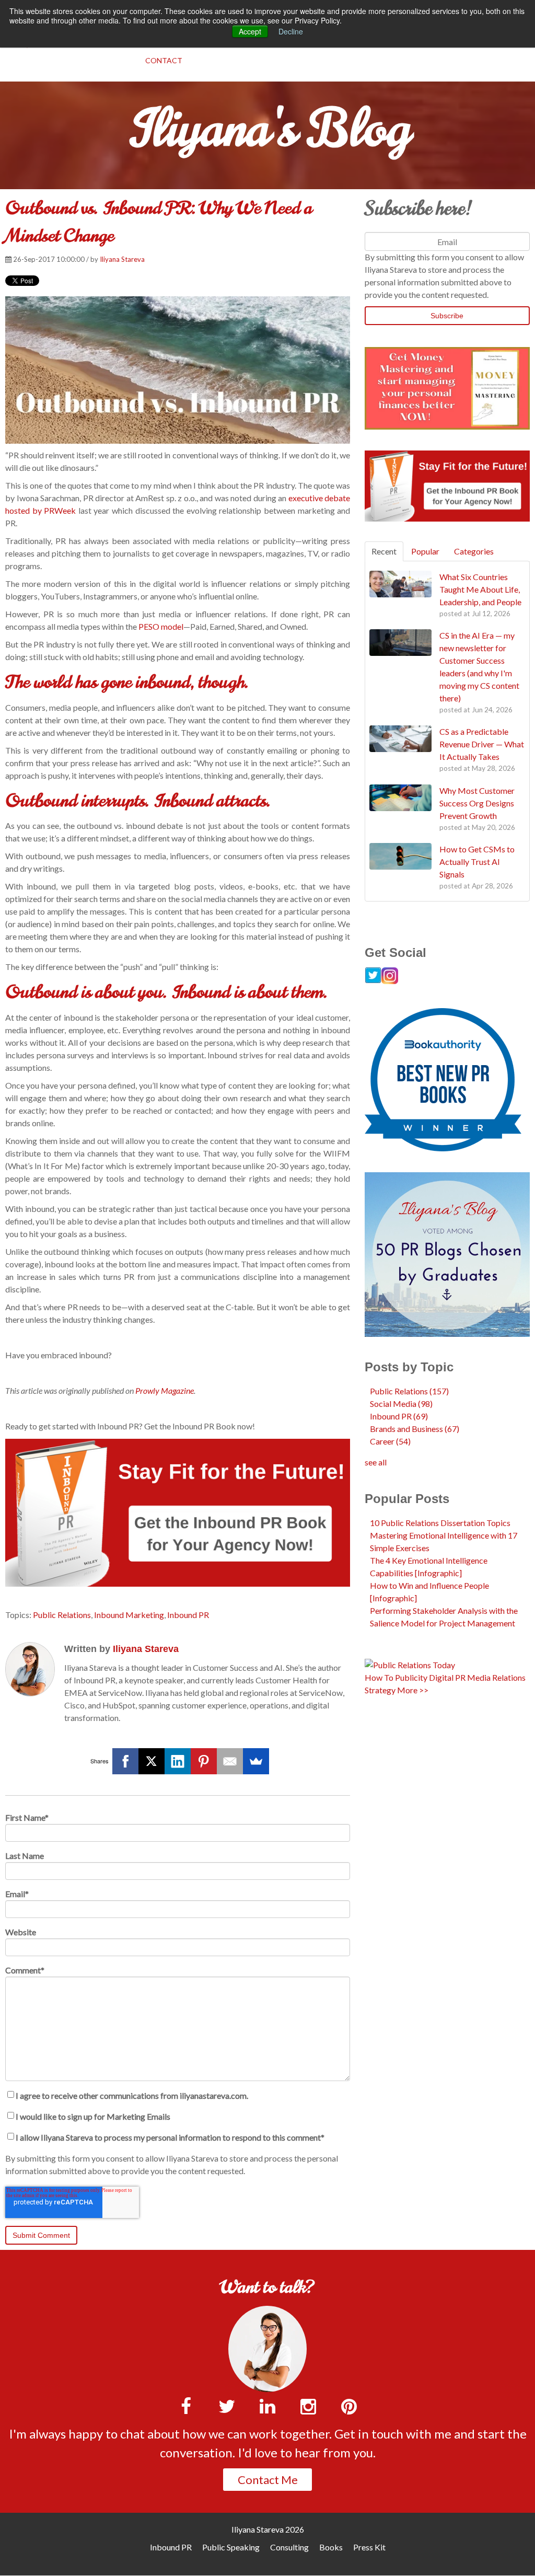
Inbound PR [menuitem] (171, 2547)
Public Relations (62, 1615)
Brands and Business (415, 1429)
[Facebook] (125, 1761)
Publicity (411, 1677)
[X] (152, 1761)
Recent (384, 551)
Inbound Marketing (129, 1615)
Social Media (401, 1403)
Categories (474, 551)
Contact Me (268, 2480)
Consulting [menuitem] (289, 2547)
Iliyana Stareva (122, 259)
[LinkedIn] (178, 1761)
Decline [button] (291, 31)
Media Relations (496, 1677)
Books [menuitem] (331, 2547)
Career (390, 1441)
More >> (413, 1690)
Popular (425, 551)
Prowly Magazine (165, 1390)
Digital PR (447, 1677)
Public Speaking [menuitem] (231, 2547)
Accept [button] (250, 31)
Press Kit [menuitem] (369, 2547)
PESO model (161, 626)
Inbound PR (188, 1615)
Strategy (380, 1690)
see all (376, 1462)
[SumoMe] (256, 1761)
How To (379, 1677)
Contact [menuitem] (164, 60)
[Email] (230, 1761)
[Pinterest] (204, 1761)
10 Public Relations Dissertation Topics (440, 1523)
